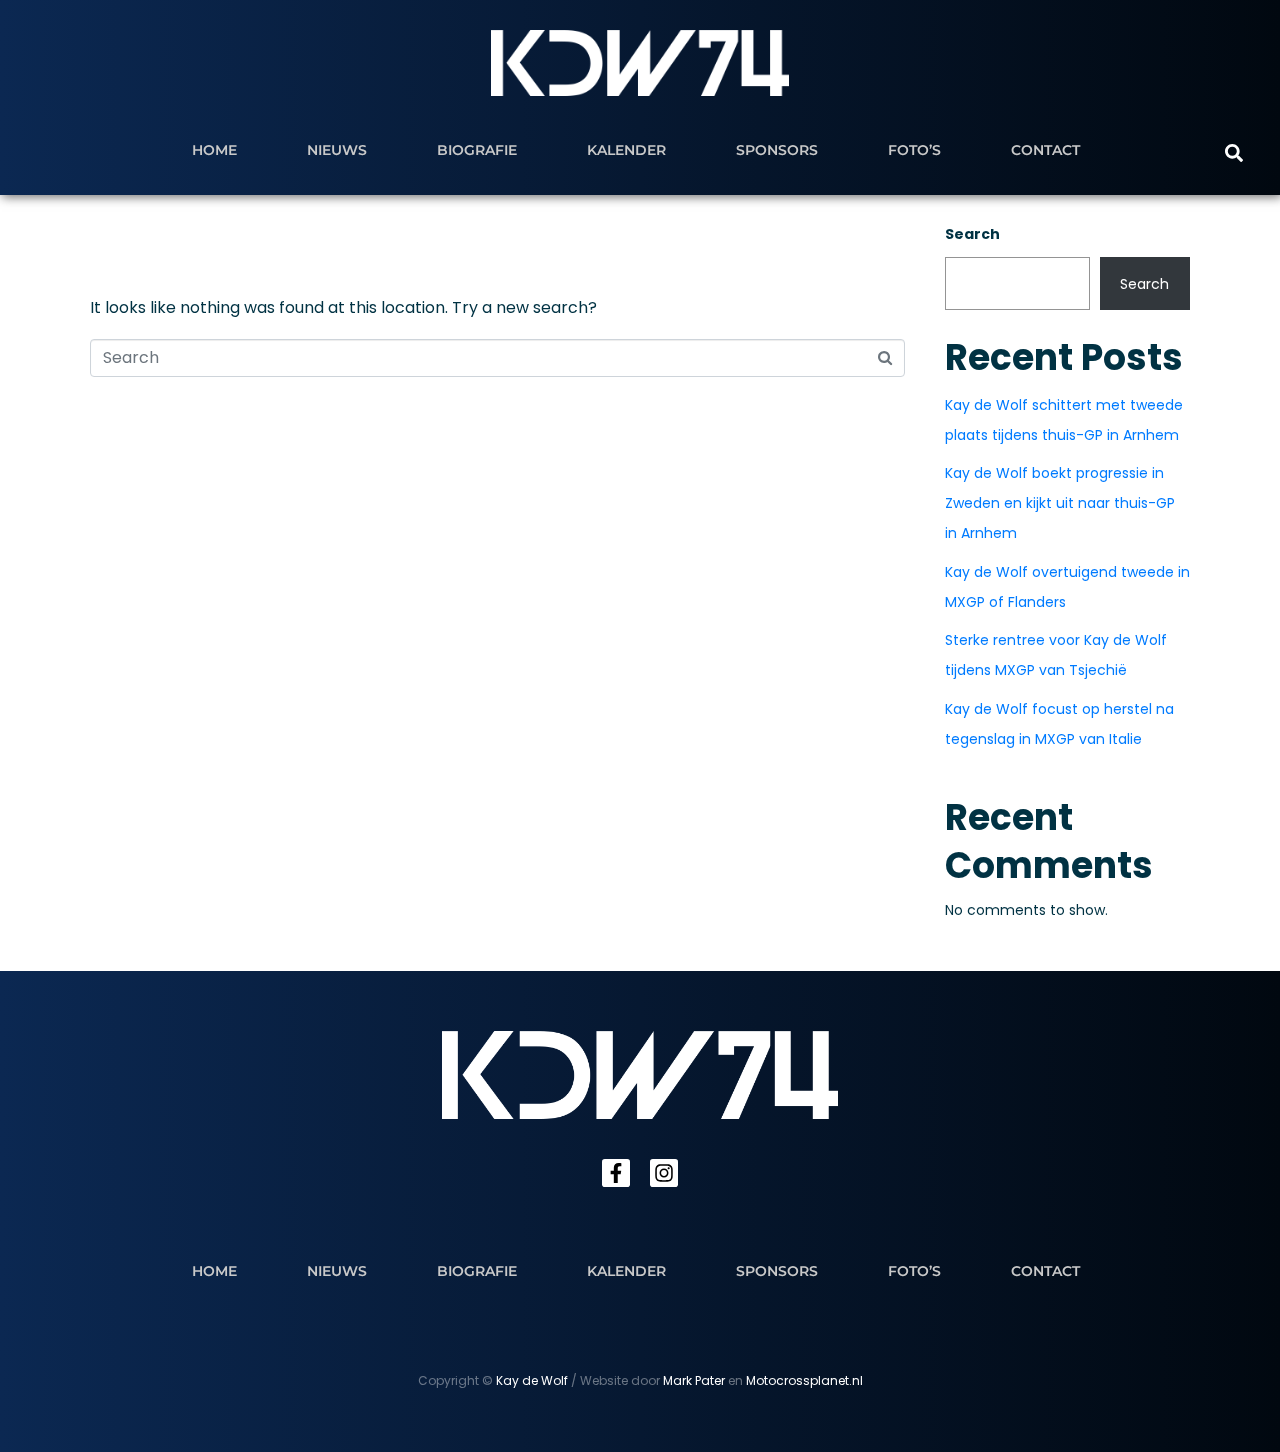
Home (214, 150)
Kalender (626, 150)
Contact (1045, 150)
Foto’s (914, 150)
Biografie (477, 150)
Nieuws (337, 150)
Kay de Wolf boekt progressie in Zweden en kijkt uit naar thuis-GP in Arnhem (1060, 503)
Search (972, 234)
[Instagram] (664, 1173)
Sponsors (777, 150)
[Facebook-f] (616, 1173)
